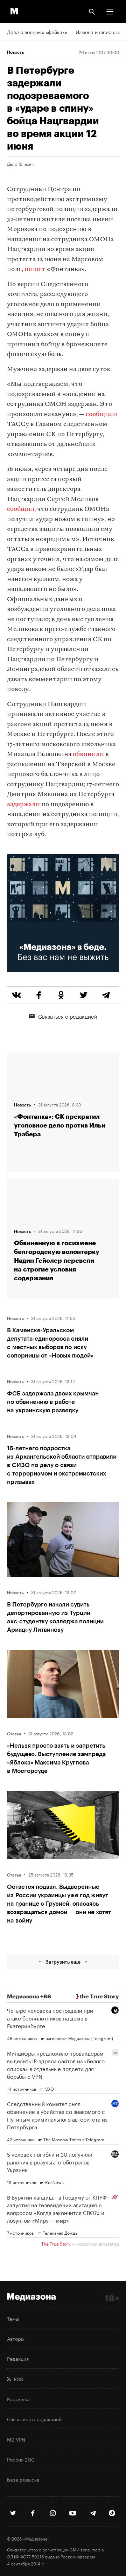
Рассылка (18, 2399)
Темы (13, 2318)
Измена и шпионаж (98, 32)
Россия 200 (21, 2459)
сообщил (21, 509)
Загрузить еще (63, 1962)
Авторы (16, 2338)
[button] (110, 12)
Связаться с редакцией (68, 1016)
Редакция (18, 2358)
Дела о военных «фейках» (37, 32)
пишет (35, 270)
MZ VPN (16, 2439)
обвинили (88, 754)
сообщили (101, 415)
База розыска (23, 2479)
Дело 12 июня (20, 164)
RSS (17, 2379)
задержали (23, 805)
